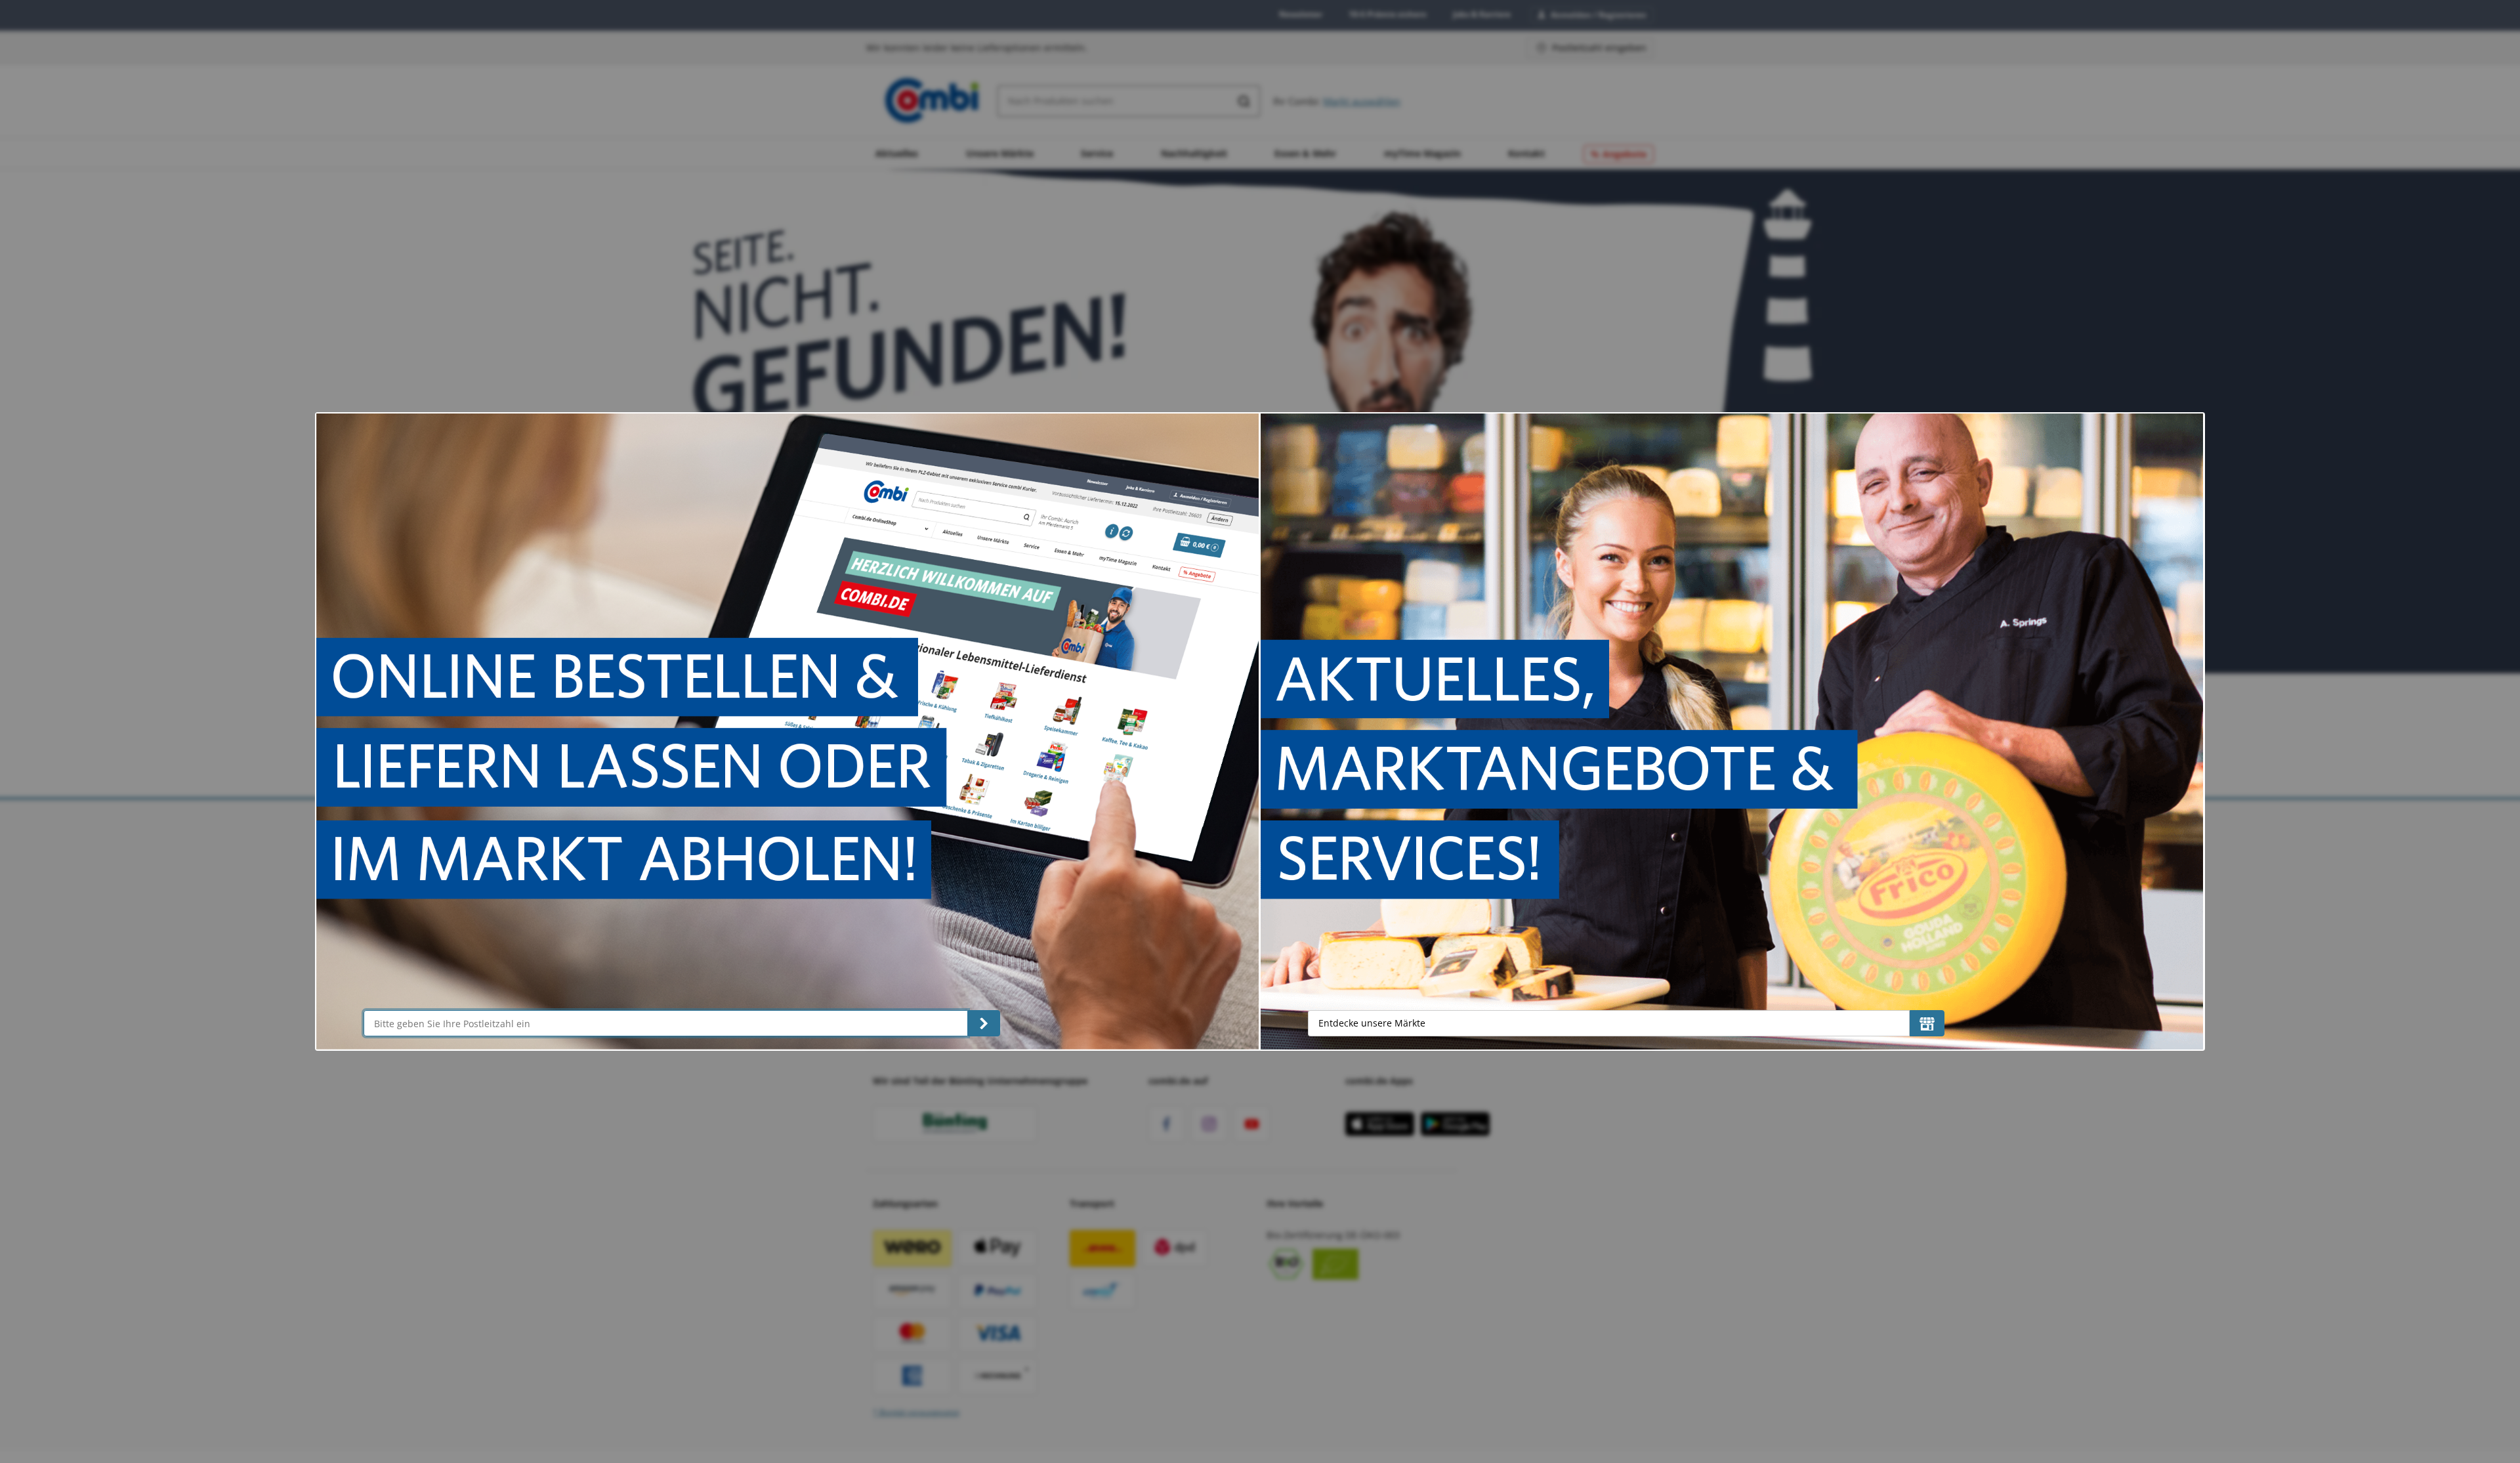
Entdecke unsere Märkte (1372, 1023)
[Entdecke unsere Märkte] (1927, 1023)
